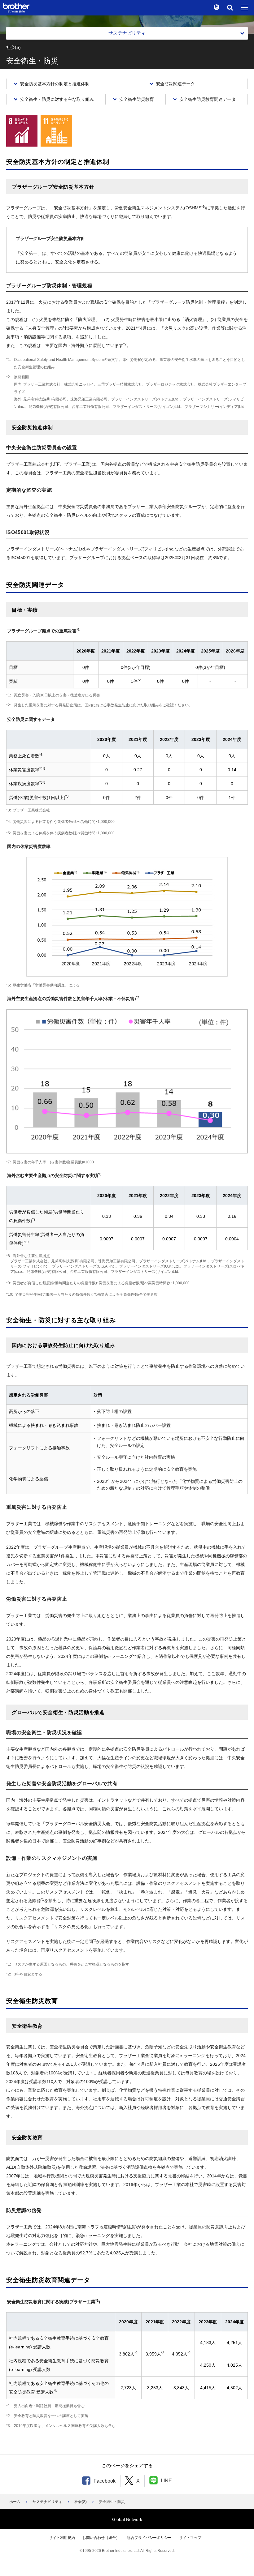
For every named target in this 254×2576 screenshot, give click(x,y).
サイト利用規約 (62, 2538)
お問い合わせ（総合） (101, 2538)
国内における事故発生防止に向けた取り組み (122, 705)
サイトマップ (190, 2538)
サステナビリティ (47, 2502)
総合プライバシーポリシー (149, 2538)
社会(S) (81, 2502)
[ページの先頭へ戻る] (240, 2562)
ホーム (15, 2502)
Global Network (127, 2519)
